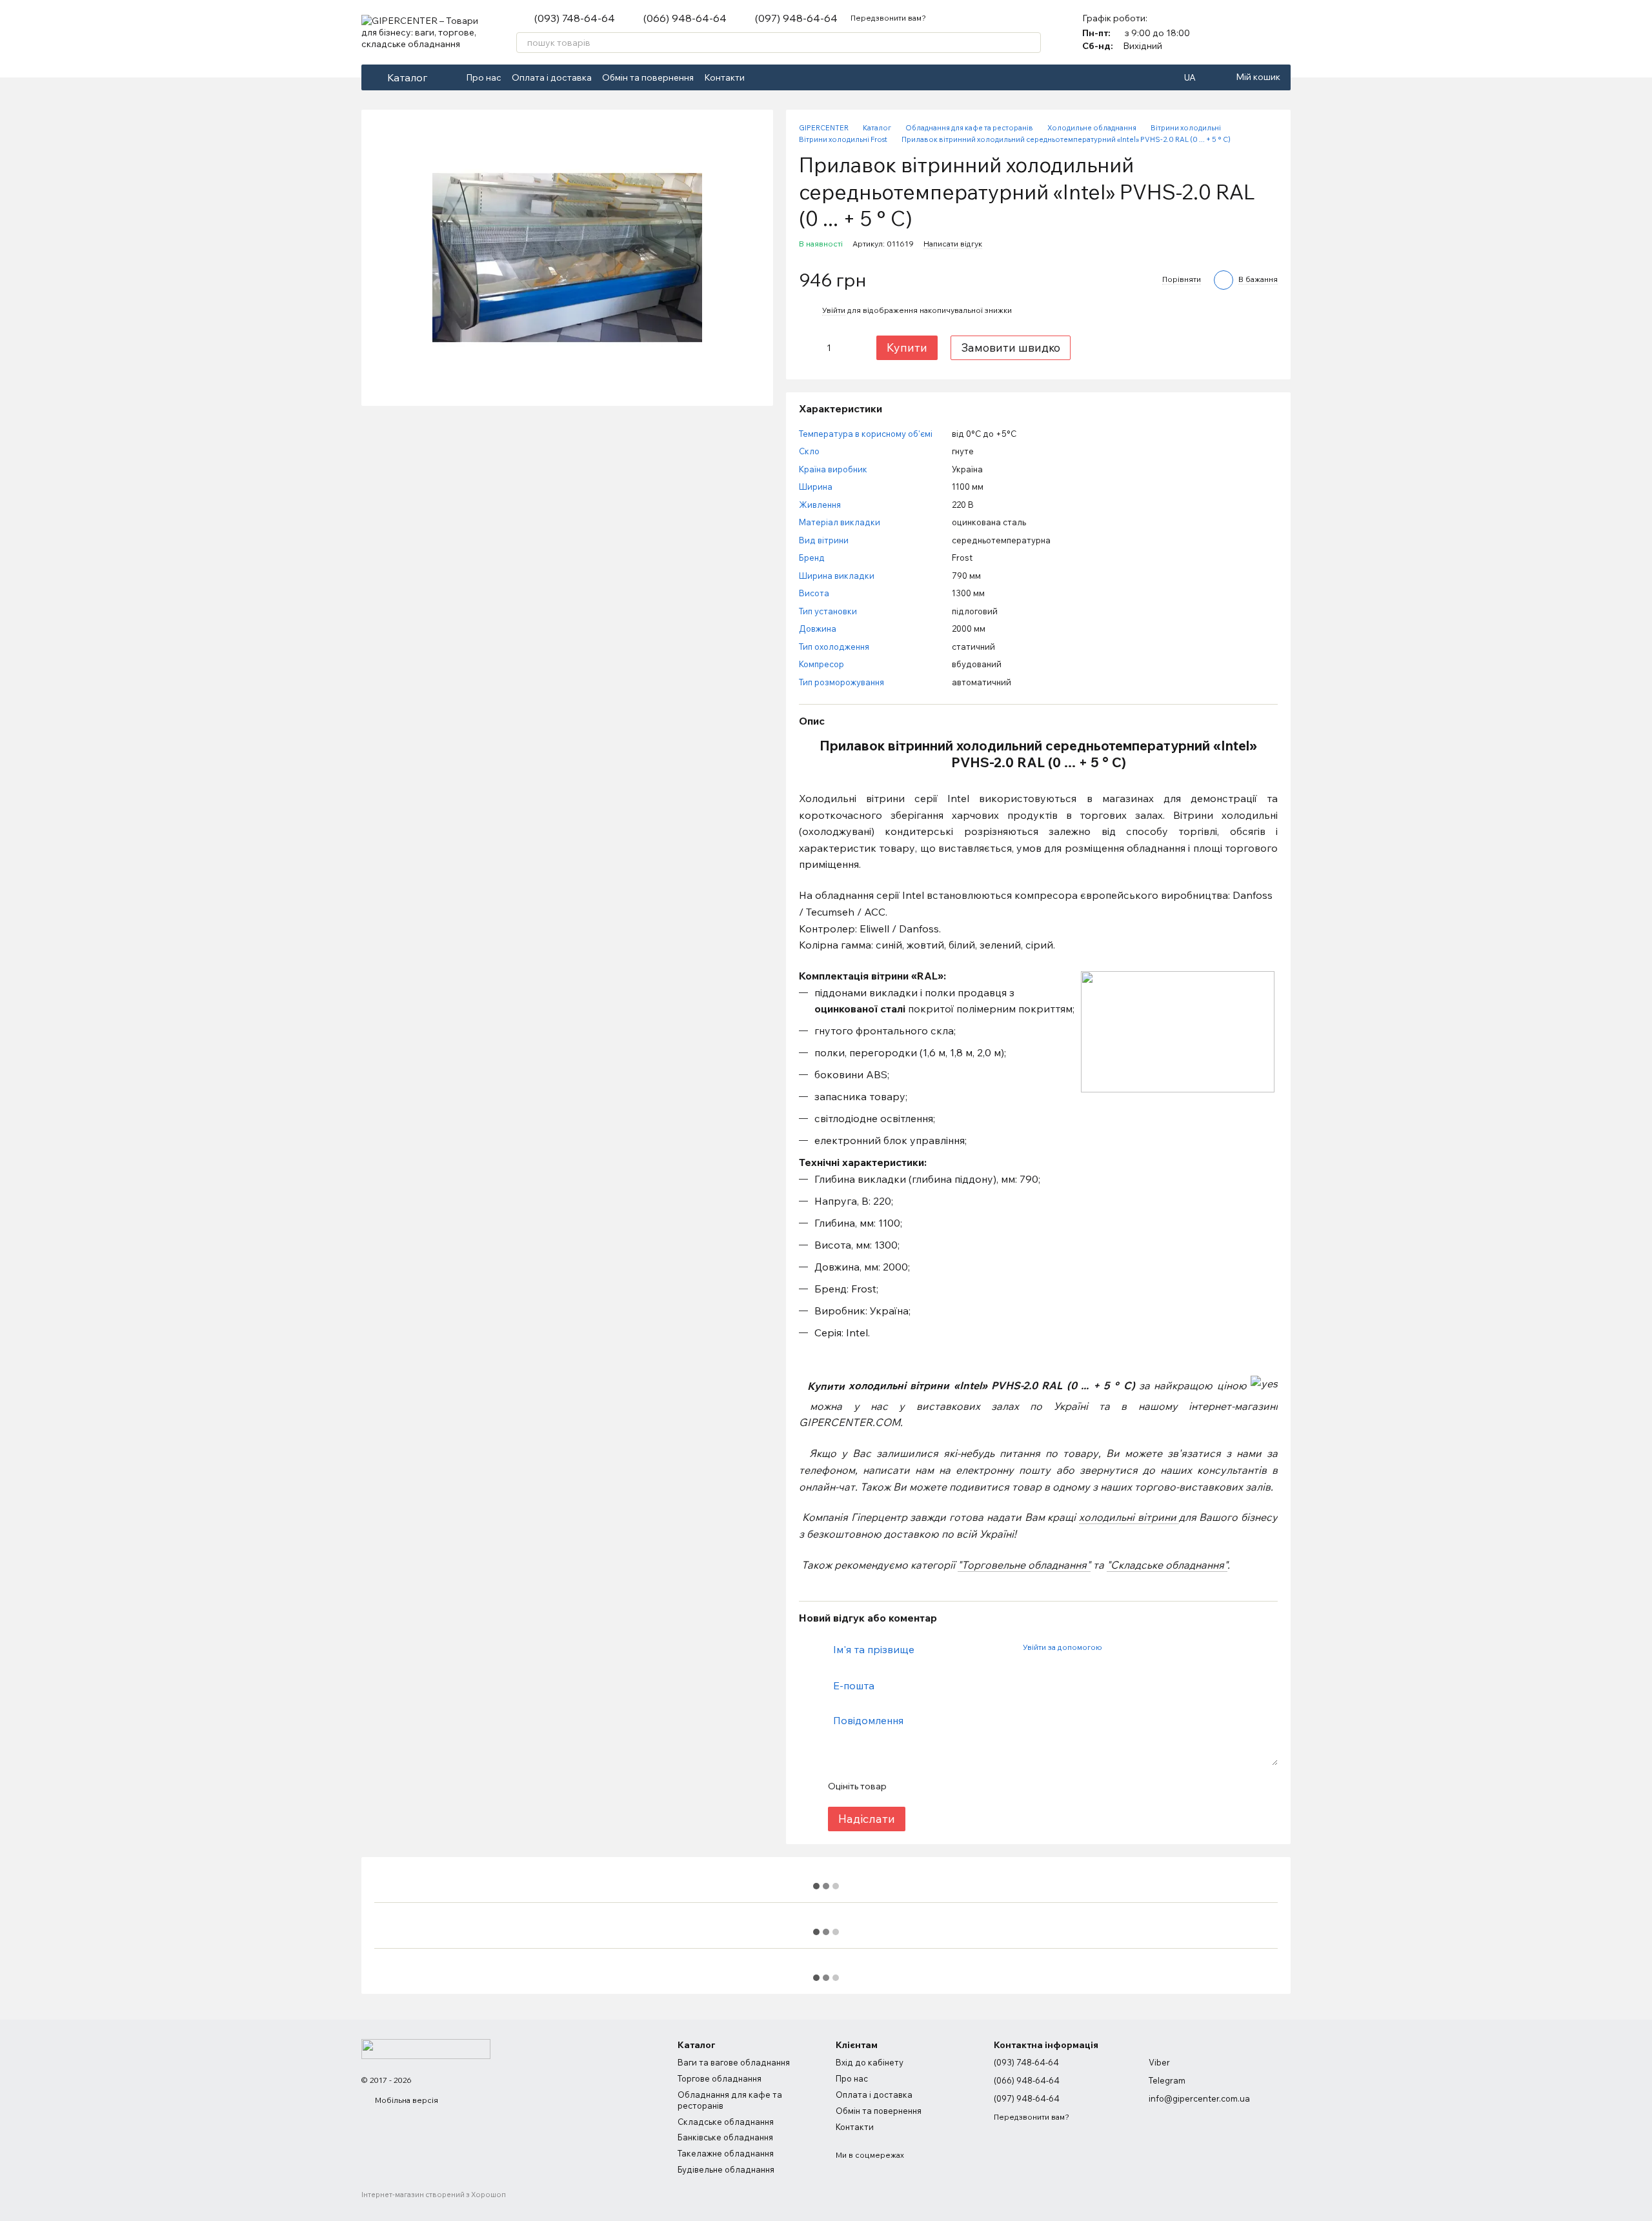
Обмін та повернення (648, 77)
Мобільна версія (406, 2100)
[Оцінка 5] (990, 1786)
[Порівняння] (1247, 32)
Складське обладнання (726, 2122)
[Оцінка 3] (949, 1786)
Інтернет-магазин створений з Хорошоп (434, 2195)
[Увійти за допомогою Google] (1136, 1647)
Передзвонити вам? (888, 18)
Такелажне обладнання (726, 2153)
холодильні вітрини (1128, 1517)
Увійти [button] (834, 310)
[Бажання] (1280, 32)
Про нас (484, 77)
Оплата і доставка (552, 77)
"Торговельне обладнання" (1024, 1565)
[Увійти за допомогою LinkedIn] (1157, 1647)
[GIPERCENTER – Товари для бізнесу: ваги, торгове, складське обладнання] (426, 2048)
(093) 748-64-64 (575, 18)
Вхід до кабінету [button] (870, 2062)
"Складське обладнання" (1167, 1565)
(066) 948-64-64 (685, 18)
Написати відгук (953, 244)
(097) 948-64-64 (796, 18)
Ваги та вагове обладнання (734, 2062)
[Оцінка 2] (928, 1786)
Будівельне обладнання (726, 2169)
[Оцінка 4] (969, 1786)
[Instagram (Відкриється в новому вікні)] (778, 77)
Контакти (724, 77)
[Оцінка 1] (907, 1786)
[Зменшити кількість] (808, 348)
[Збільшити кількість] (849, 348)
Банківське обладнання (725, 2137)
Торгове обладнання (720, 2078)
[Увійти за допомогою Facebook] (1116, 1647)
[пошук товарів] (1031, 43)
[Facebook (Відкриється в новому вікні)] (763, 77)
